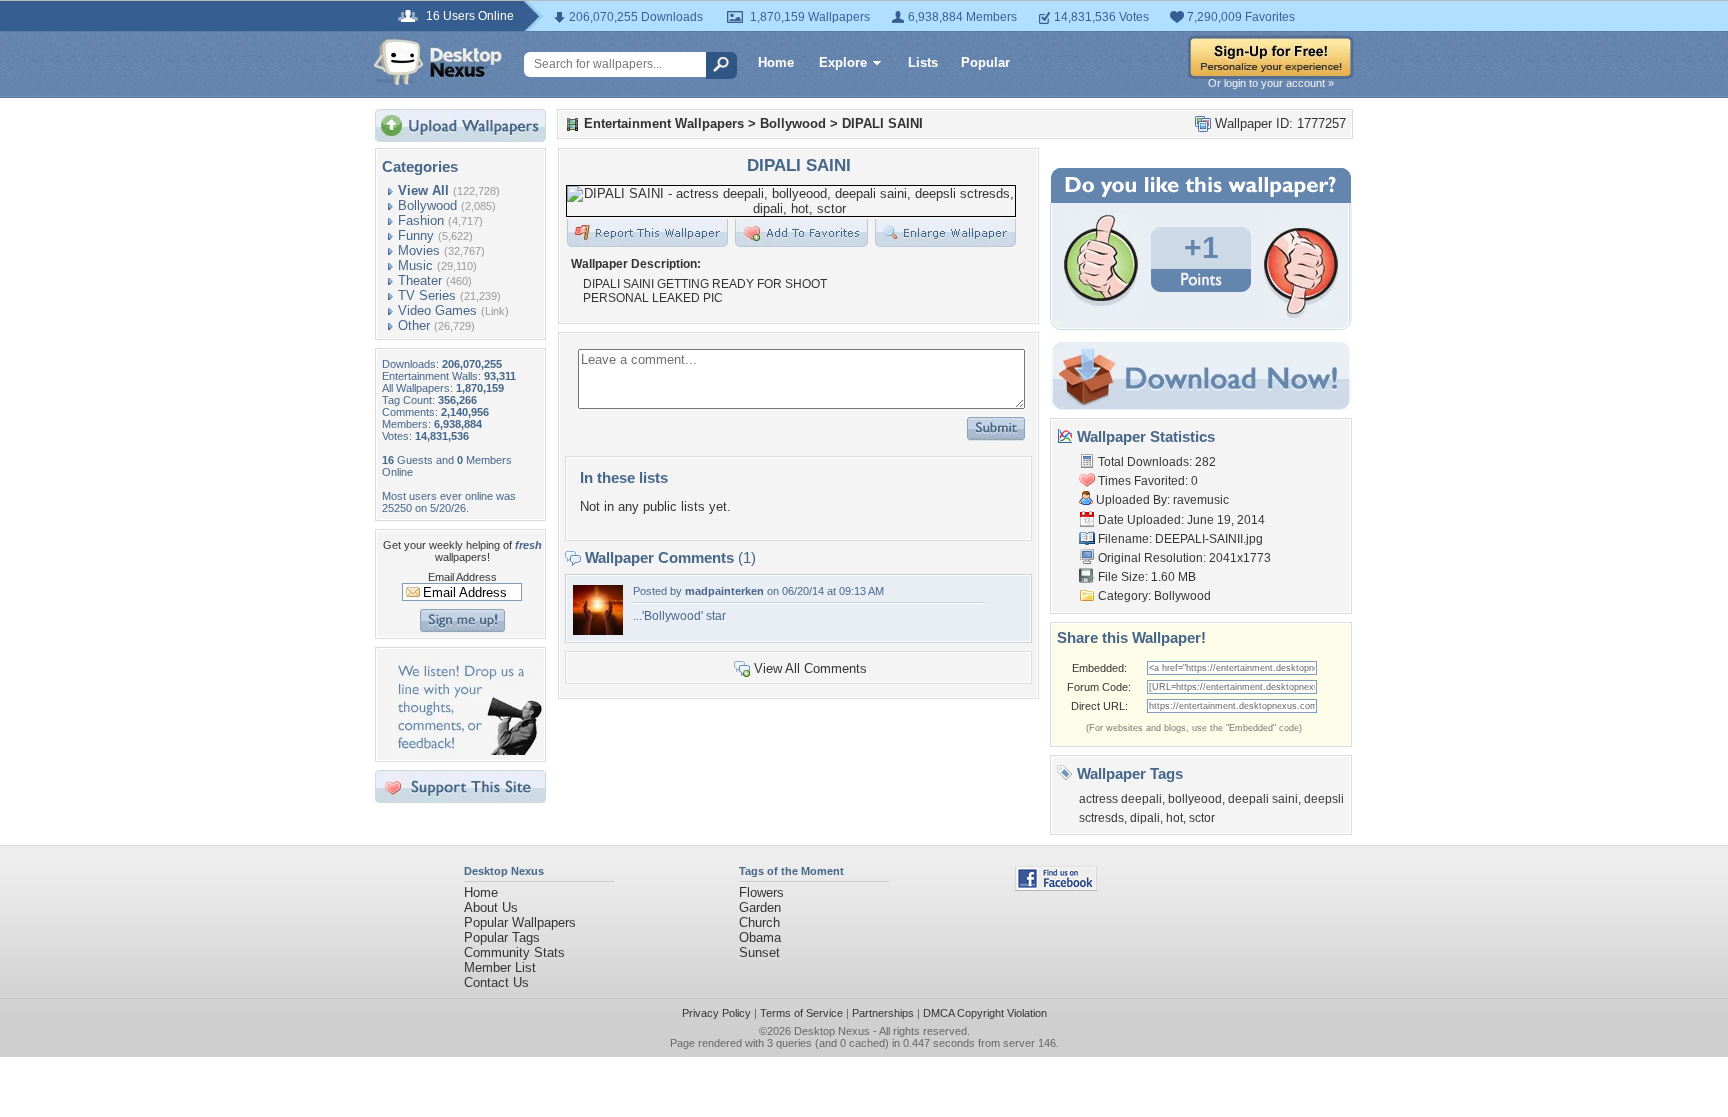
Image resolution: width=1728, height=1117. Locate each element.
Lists (923, 62)
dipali (1145, 818)
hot (1174, 818)
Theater (420, 280)
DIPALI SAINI (882, 123)
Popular (985, 62)
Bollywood (427, 205)
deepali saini (1263, 799)
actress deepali (1120, 799)
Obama (760, 937)
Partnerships (883, 1013)
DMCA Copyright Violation (985, 1013)
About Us (491, 907)
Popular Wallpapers (520, 922)
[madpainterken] (598, 630)
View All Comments (810, 668)
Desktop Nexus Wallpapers (438, 62)
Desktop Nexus (832, 1031)
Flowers (761, 892)
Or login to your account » (1271, 83)
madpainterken (724, 591)
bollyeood (1195, 799)
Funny (416, 235)
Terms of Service (801, 1013)
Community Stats (514, 952)
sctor (1202, 818)
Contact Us (496, 982)
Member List (500, 967)
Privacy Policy (716, 1013)
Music (415, 265)
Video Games (437, 310)
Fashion (421, 220)
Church (759, 922)
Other (414, 325)
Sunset (759, 952)
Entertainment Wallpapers (664, 123)
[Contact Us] (466, 750)
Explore (843, 62)
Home (776, 62)
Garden (760, 907)
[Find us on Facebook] (1056, 886)
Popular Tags (502, 937)
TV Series (427, 295)
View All (423, 190)
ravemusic (1201, 500)
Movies (419, 250)
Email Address (462, 577)
